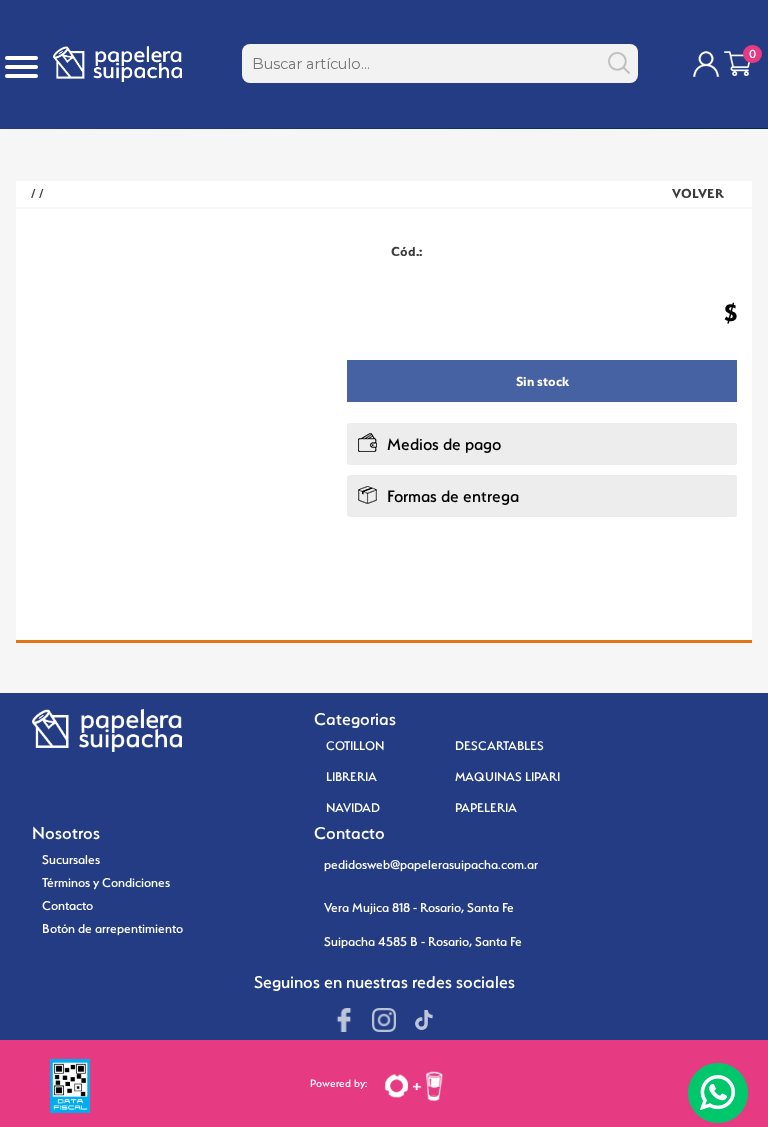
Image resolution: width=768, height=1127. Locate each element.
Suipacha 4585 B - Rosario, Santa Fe (423, 941)
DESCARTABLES (499, 745)
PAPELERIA (486, 807)
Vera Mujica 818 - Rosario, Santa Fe (419, 907)
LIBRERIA (351, 776)
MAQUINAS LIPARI (507, 776)
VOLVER (698, 193)
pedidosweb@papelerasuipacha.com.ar (431, 864)
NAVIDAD (353, 807)
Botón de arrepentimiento (112, 928)
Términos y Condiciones (106, 882)
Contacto (67, 905)
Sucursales (71, 859)
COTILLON (355, 745)
